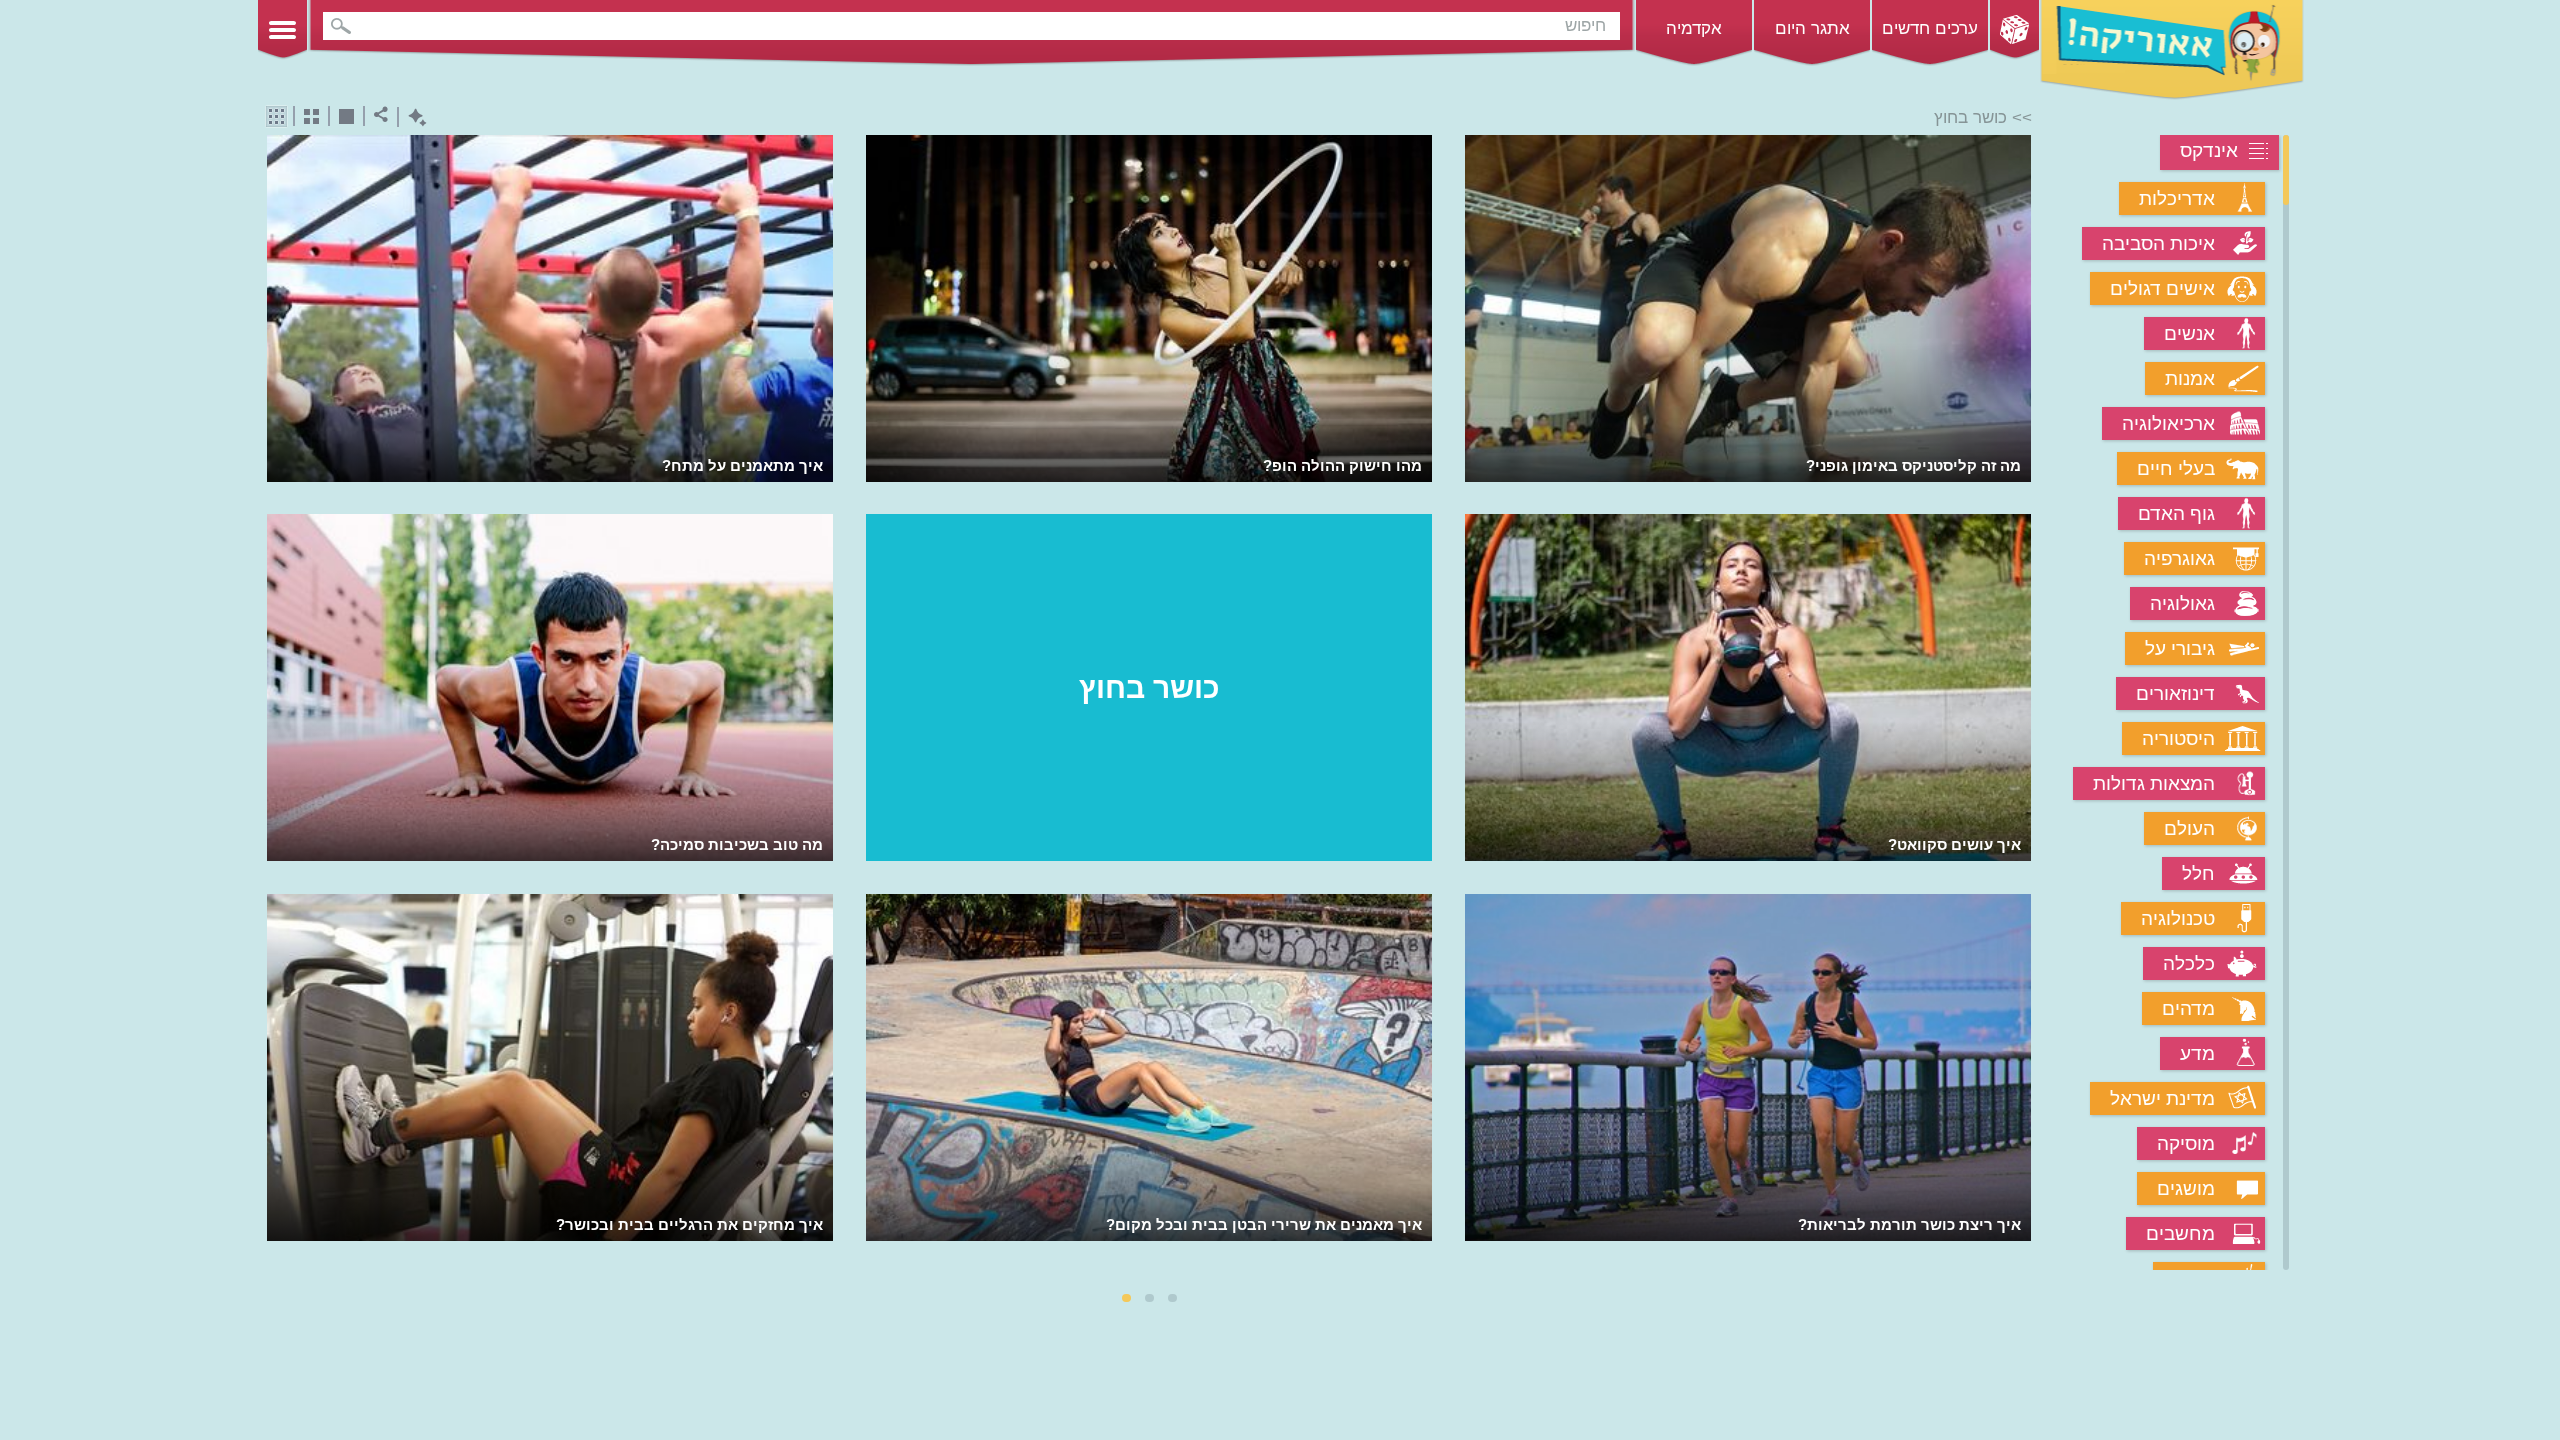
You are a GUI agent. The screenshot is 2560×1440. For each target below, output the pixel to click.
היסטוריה (2178, 738)
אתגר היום (1812, 28)
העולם (2189, 828)
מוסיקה (2186, 1143)
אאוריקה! (2172, 50)
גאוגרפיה (2179, 558)
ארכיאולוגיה (2168, 423)
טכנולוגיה (2178, 918)
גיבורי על (2180, 648)
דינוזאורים (2175, 693)
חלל (2198, 873)
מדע (2197, 1053)
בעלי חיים (2176, 468)
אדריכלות (2177, 198)
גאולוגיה (2182, 603)
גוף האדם (2176, 513)
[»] (2017, 704)
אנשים (2189, 333)
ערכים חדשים (1930, 28)
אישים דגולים (2162, 288)
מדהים (2188, 1008)
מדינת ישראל (2162, 1098)
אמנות (2190, 378)
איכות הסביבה (2158, 243)
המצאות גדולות (2154, 783)
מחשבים (2180, 1233)
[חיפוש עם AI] (412, 117)
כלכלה (2189, 963)
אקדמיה (1694, 28)
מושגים (2186, 1188)
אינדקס (2209, 150)
